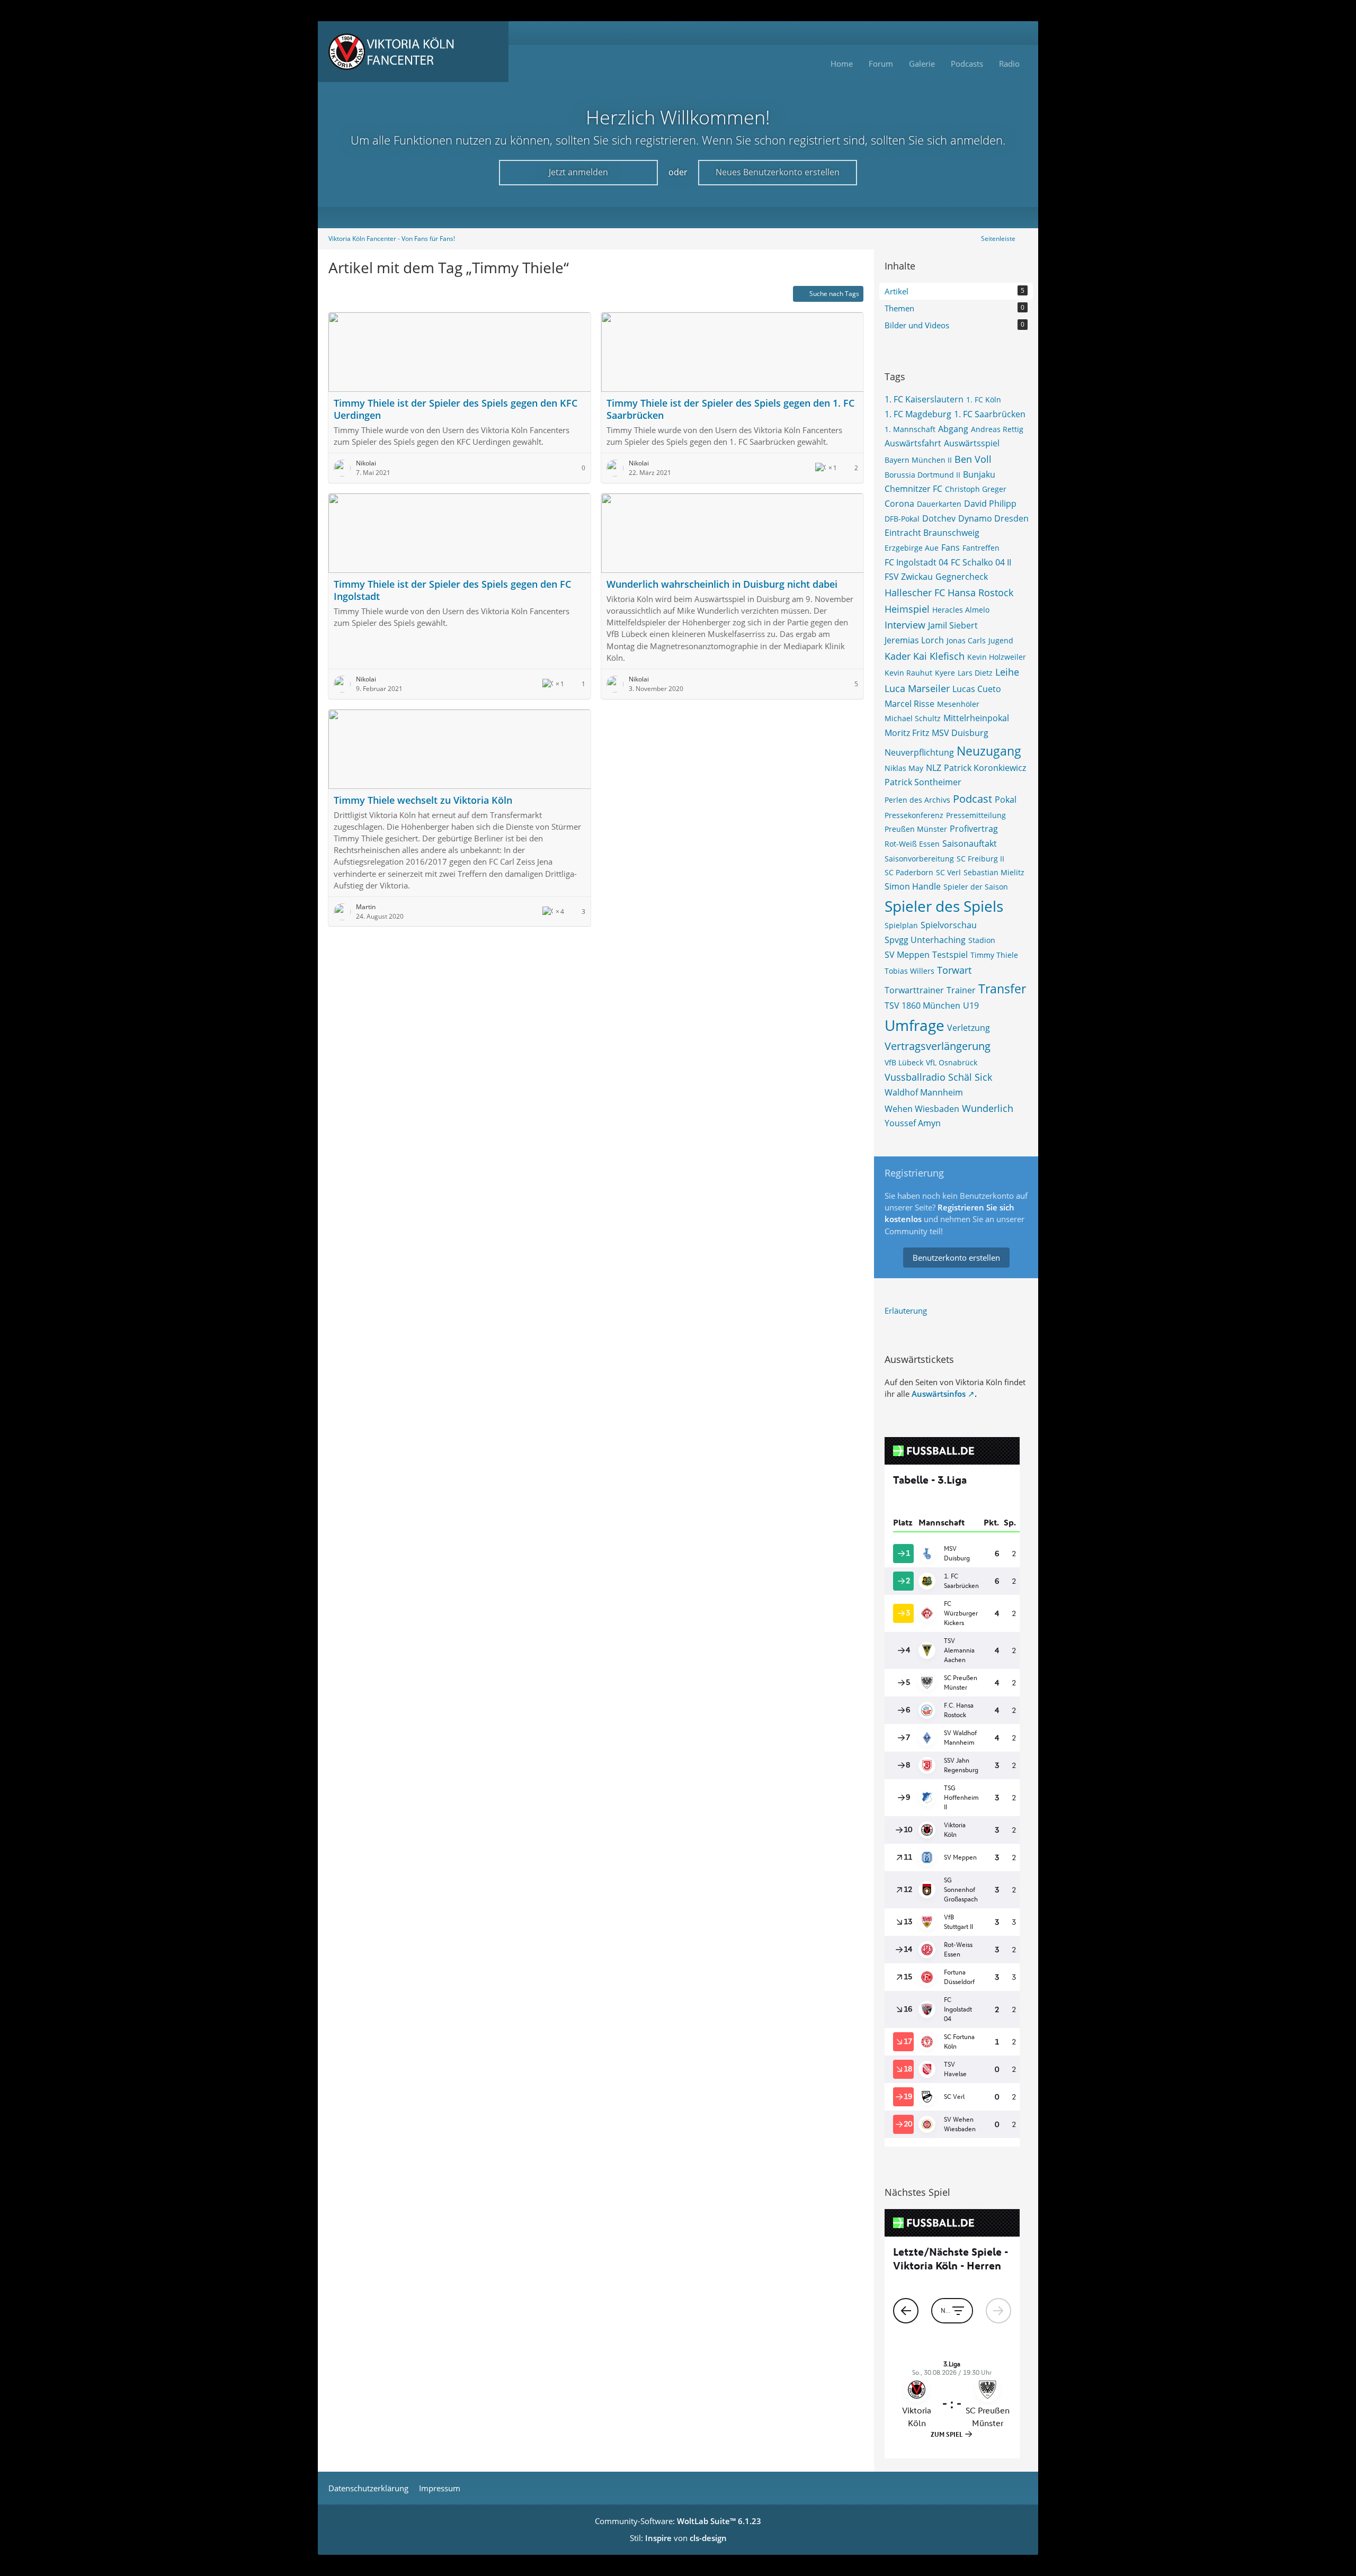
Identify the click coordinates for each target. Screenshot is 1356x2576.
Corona (899, 504)
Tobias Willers (909, 971)
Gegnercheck (962, 577)
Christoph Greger (976, 489)
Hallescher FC (915, 593)
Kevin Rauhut (908, 673)
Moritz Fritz (907, 733)
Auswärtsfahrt (913, 443)
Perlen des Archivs (917, 800)
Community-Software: (678, 2521)
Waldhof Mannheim (924, 1092)
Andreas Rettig (997, 429)
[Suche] (1014, 33)
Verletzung (969, 1028)
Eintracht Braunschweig (932, 533)
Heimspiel (907, 609)
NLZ (934, 768)
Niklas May (904, 768)
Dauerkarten (939, 504)
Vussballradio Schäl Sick (938, 1077)
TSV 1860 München (922, 1006)
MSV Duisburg (960, 733)
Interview (905, 625)
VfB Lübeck (904, 1062)
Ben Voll (973, 459)
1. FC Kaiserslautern (924, 399)
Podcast (973, 799)
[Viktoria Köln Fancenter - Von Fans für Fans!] (413, 52)
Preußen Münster (916, 829)
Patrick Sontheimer (923, 782)
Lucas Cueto (977, 689)
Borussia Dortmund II (922, 475)
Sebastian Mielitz (994, 872)
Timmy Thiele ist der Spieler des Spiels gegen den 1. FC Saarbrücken (730, 409)
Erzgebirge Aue (912, 548)
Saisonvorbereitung (919, 859)
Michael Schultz (913, 718)
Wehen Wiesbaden (922, 1109)
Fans (951, 547)
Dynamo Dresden (993, 518)
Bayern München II (918, 460)
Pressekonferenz (914, 815)
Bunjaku (979, 474)
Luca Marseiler (917, 688)
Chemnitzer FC (913, 489)
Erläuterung (906, 1311)
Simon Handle (913, 886)
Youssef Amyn (913, 1123)
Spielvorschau (949, 925)
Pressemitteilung (976, 815)
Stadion (982, 940)
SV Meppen (907, 955)
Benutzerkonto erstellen (956, 1258)
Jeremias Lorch (914, 640)
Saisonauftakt (970, 843)
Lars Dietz (975, 673)
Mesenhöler (958, 704)
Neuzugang (989, 751)
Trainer (961, 990)
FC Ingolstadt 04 (916, 562)
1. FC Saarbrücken (990, 414)
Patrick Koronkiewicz (985, 768)
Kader (898, 656)
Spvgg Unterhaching (925, 940)
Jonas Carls (966, 640)
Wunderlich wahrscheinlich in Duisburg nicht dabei (722, 584)
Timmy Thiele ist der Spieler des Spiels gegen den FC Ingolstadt (452, 590)
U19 (971, 1006)
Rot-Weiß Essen (912, 844)
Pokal (1006, 800)
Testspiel (950, 955)
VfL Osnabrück (952, 1062)
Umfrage (915, 1025)
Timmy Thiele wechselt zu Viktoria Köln (423, 800)
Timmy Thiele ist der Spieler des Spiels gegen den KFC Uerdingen (456, 409)
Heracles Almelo (961, 610)
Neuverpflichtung (919, 752)
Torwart (954, 970)
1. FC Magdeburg (918, 414)
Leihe (1007, 672)
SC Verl (948, 872)
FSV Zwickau (909, 577)
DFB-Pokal (902, 519)
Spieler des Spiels (944, 906)
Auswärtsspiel (972, 443)
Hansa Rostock (980, 593)
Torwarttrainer (914, 990)
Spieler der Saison (976, 887)
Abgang (953, 429)
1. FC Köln (984, 400)
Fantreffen (981, 548)
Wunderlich (988, 1108)
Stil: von (678, 2538)
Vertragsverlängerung (938, 1046)
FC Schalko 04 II (981, 562)
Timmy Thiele (994, 955)
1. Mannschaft (910, 429)
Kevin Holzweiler (997, 657)
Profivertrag (974, 829)
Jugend (1001, 640)
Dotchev (939, 518)
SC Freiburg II (980, 859)
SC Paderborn (909, 872)
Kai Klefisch (939, 656)
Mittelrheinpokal (976, 718)
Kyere (945, 673)
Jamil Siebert (953, 625)
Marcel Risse (909, 704)
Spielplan (901, 925)
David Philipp (990, 504)
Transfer (1002, 989)
